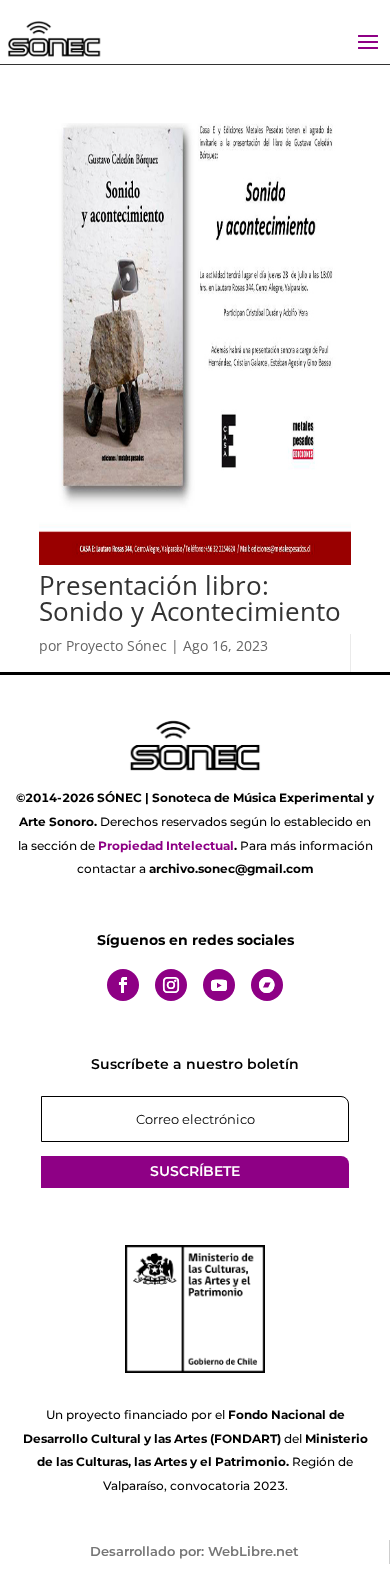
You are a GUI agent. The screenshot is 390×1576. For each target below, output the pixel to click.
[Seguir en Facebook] (123, 985)
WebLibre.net (253, 1551)
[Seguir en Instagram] (171, 985)
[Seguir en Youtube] (219, 985)
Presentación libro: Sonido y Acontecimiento (190, 598)
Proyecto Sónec (116, 645)
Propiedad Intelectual (166, 845)
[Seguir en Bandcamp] (267, 985)
